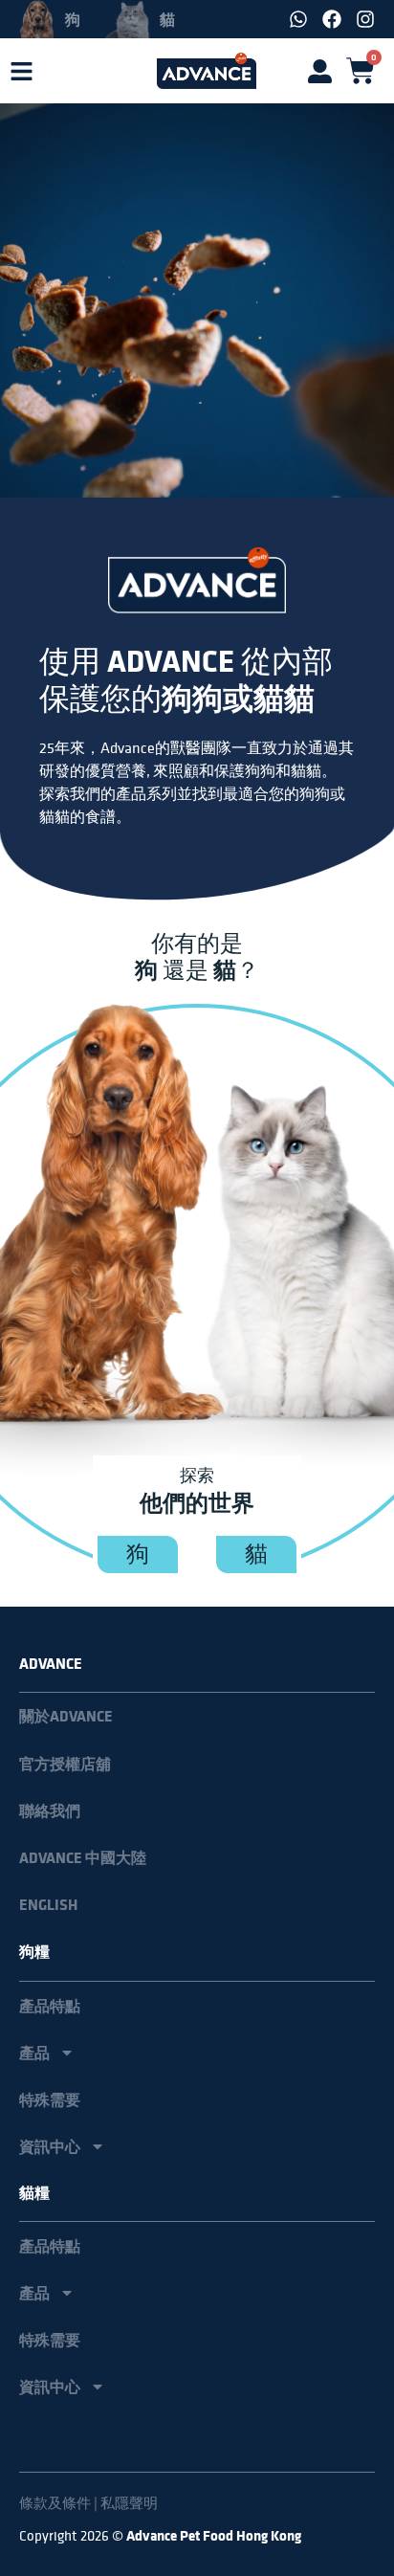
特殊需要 (50, 2099)
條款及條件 (55, 2503)
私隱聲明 (129, 2503)
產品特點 (50, 2006)
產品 (34, 2053)
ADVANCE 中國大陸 (83, 1858)
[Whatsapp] (298, 19)
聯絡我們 (50, 1811)
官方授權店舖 (65, 1764)
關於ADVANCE (66, 1716)
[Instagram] (365, 19)
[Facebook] (332, 19)
